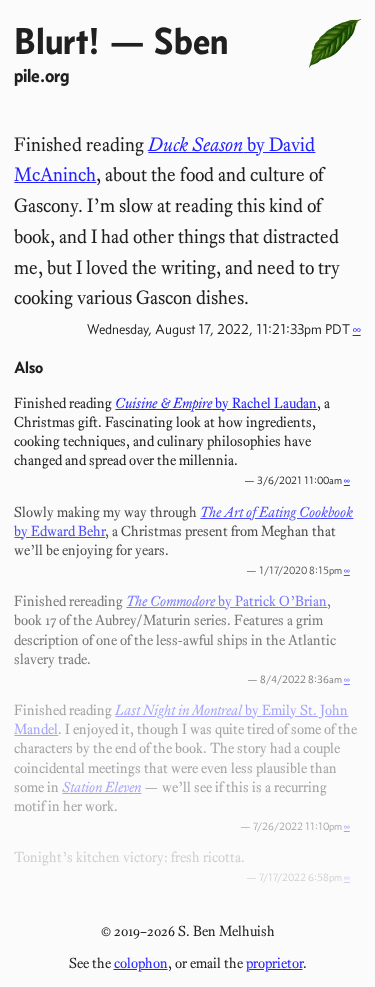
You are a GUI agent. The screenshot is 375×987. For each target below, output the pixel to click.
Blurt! (57, 40)
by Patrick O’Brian (226, 601)
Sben (191, 40)
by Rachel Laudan (216, 403)
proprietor (274, 963)
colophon (141, 963)
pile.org (41, 75)
